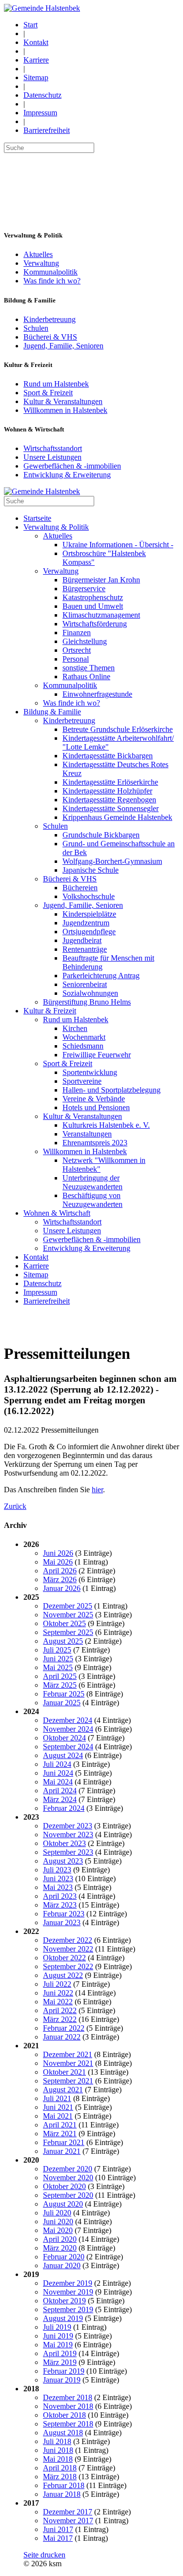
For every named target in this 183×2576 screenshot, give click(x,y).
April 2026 (60, 1571)
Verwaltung (41, 263)
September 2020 (68, 2195)
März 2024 (60, 1799)
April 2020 (60, 2239)
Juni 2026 (58, 1553)
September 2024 (68, 1747)
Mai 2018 (58, 2459)
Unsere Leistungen (52, 457)
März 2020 (60, 2248)
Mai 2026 (58, 1562)
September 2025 (68, 1632)
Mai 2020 (58, 2230)
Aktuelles (38, 254)
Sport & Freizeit (48, 393)
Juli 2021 (57, 2098)
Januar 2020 (62, 2265)
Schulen (36, 328)
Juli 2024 (57, 1764)
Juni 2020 (58, 2222)
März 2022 (60, 2019)
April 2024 (60, 1791)
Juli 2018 (57, 2441)
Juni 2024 (58, 1773)
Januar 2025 (62, 1703)
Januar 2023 (62, 1922)
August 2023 (63, 1861)
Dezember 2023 (68, 1826)
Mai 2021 (58, 2116)
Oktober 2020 (64, 2186)
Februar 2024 (64, 1808)
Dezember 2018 (68, 2397)
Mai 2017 (58, 2538)
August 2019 (63, 2318)
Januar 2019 (62, 2380)
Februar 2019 (64, 2371)
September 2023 (68, 1852)
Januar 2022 (62, 2037)
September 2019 (68, 2309)
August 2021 (63, 2090)
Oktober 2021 (64, 2072)
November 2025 (68, 1615)
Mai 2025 (58, 1667)
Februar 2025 (64, 1694)
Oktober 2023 (64, 1843)
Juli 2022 (57, 1984)
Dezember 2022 (68, 1940)
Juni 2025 (58, 1659)
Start (30, 25)
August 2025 (63, 1641)
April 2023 (60, 1896)
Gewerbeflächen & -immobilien (72, 466)
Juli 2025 (57, 1650)
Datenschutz (42, 95)
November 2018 (68, 2406)
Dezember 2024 (68, 1720)
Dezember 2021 (68, 2054)
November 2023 (68, 1835)
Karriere (36, 60)
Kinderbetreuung (50, 319)
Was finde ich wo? (52, 281)
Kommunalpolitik (51, 272)
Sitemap (36, 77)
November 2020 (68, 2178)
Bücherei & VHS (50, 337)
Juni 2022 (58, 1993)
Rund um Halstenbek (56, 384)
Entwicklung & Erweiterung (67, 475)
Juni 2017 (58, 2529)
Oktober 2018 (64, 2415)
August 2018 (63, 2433)
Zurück (15, 1506)
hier (97, 1490)
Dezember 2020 (68, 2169)
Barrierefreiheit (47, 130)
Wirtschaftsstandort (53, 448)
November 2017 (68, 2521)
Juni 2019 (58, 2336)
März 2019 (60, 2362)
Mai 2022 (58, 2002)
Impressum (40, 113)
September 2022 (68, 1966)
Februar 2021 (64, 2142)
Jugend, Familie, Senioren (63, 346)
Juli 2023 (57, 1870)
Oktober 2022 (64, 1958)
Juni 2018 (58, 2450)
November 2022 (68, 1949)
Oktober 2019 (64, 2301)
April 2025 (60, 1676)
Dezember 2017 (68, 2512)
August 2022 (63, 1975)
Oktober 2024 (64, 1738)
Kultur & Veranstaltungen (63, 401)
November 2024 (68, 1729)
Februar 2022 (64, 2028)
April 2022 (60, 2010)
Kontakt (36, 42)
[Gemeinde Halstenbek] (42, 8)
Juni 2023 (58, 1878)
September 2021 (68, 2081)
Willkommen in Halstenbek (65, 410)
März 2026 (60, 1579)
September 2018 (68, 2424)
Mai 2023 (58, 1887)
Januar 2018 (62, 2494)
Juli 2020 (57, 2213)
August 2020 (63, 2204)
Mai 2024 (58, 1782)
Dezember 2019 (68, 2283)
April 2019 (60, 2353)
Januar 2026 (62, 1588)
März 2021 (60, 2134)
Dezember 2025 (68, 1606)
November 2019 (68, 2292)
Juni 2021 (58, 2107)
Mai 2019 (58, 2345)
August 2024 (63, 1755)
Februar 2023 (64, 1914)
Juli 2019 (57, 2327)
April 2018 (60, 2468)
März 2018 (60, 2477)
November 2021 (68, 2063)
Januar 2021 (62, 2151)
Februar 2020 (64, 2257)
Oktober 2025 (64, 1623)
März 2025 (60, 1685)
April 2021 (60, 2125)
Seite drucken (44, 2555)
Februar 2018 (64, 2485)
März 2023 (60, 1905)
